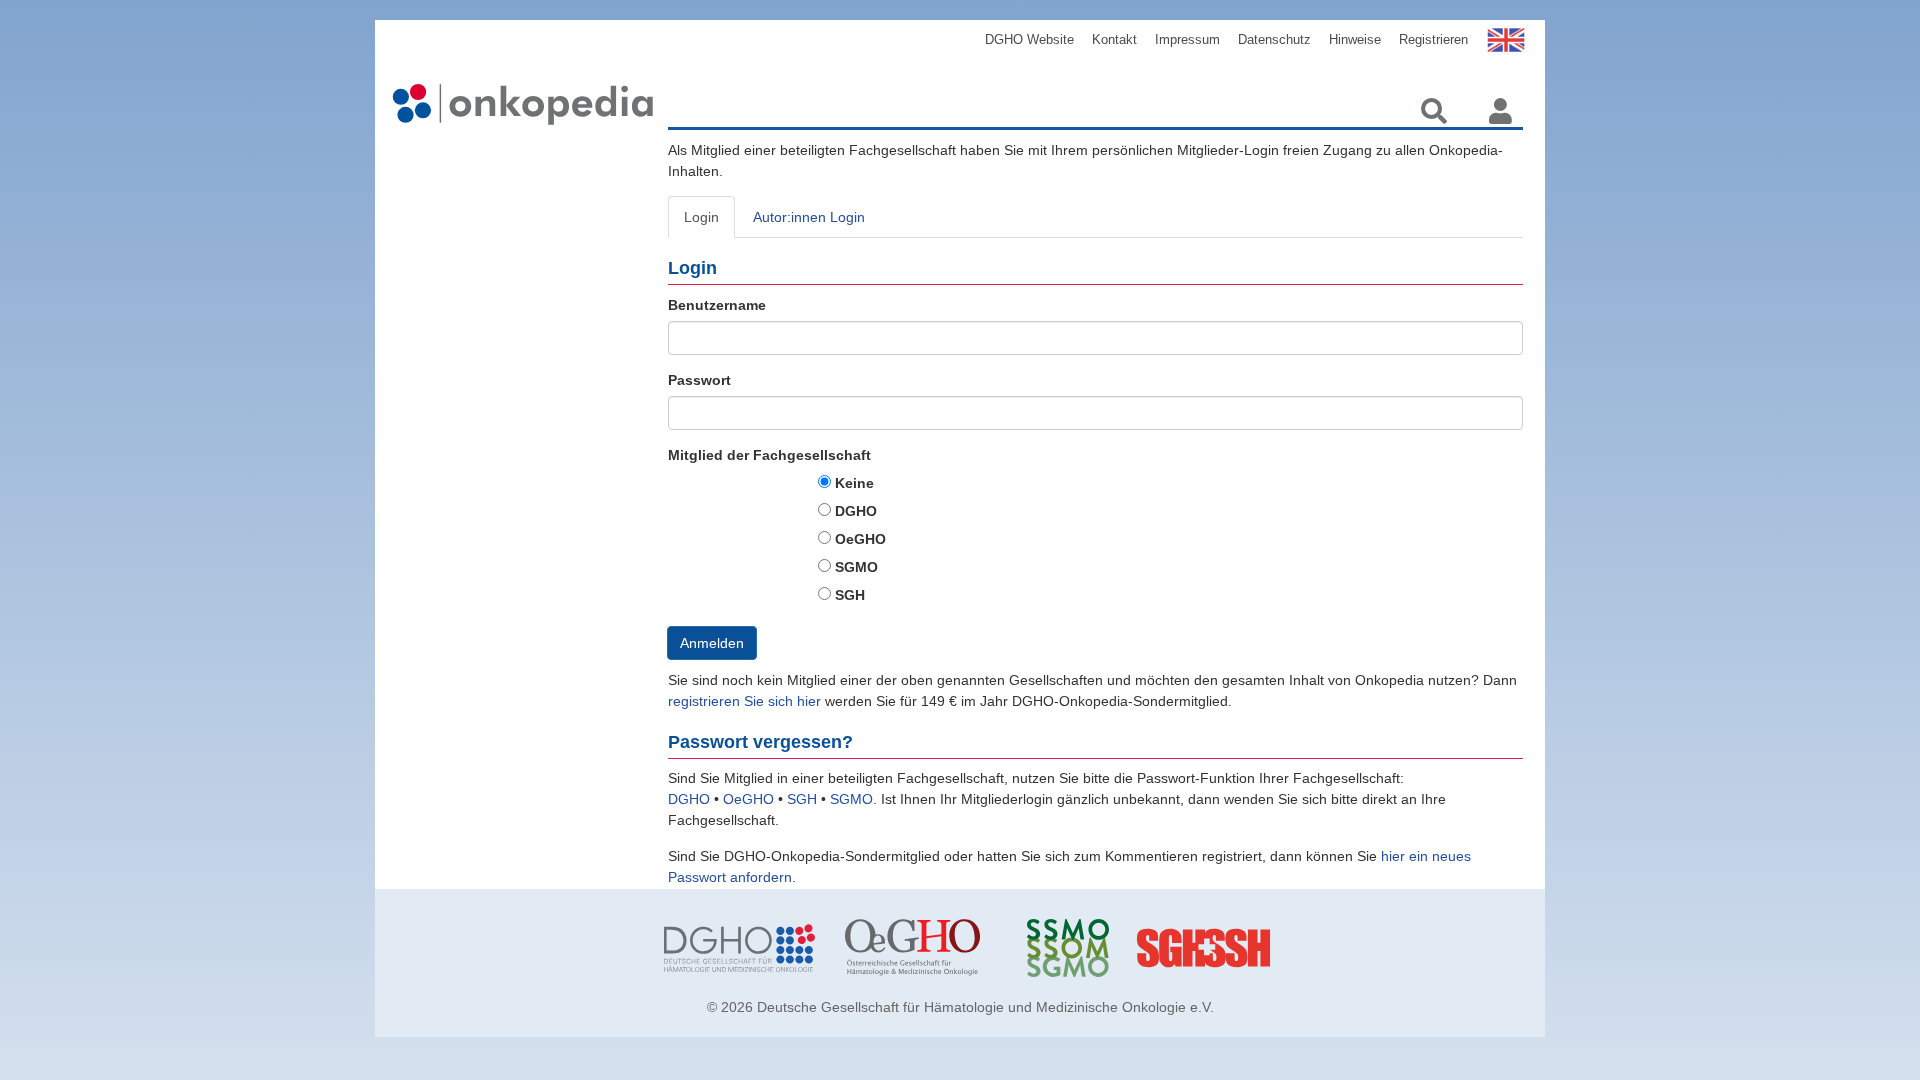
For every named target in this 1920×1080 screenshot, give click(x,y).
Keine (854, 483)
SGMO (856, 567)
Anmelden (712, 643)
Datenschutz (1274, 39)
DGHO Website (1029, 39)
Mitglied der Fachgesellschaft (769, 455)
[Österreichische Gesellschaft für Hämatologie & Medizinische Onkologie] (920, 948)
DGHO (856, 511)
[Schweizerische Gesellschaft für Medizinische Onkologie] (1102, 948)
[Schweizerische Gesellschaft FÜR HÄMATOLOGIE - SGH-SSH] (1283, 948)
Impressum (1187, 39)
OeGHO (860, 539)
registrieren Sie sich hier (746, 701)
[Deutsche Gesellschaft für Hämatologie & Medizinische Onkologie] (739, 948)
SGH (850, 595)
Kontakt (1114, 39)
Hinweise (1355, 39)
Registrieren (1433, 39)
